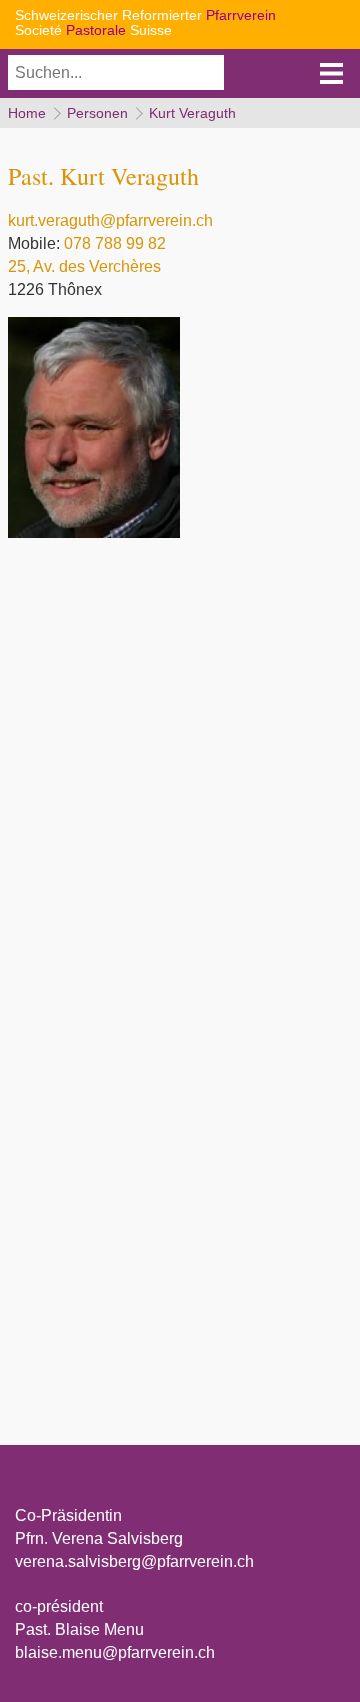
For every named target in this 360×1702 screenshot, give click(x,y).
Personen (97, 113)
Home (27, 113)
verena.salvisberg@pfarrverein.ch (134, 1561)
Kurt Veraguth (192, 113)
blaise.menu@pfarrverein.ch (115, 1652)
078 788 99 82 (115, 243)
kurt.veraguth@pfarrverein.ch (110, 220)
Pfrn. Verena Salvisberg (99, 1538)
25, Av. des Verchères (84, 266)
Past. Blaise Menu (79, 1629)
